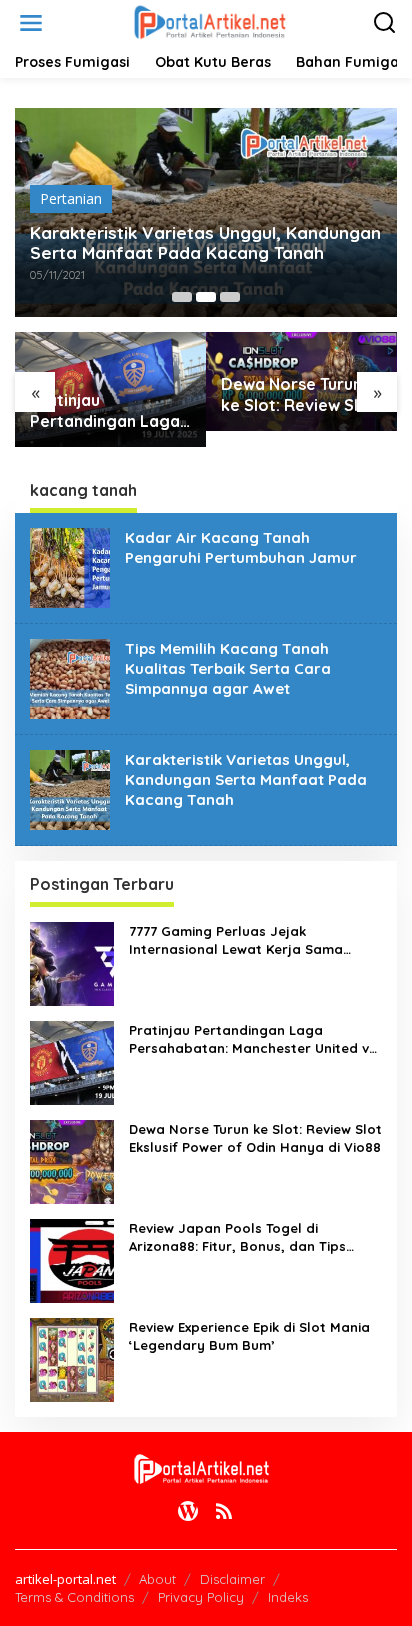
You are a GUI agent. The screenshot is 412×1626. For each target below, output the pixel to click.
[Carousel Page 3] (230, 297)
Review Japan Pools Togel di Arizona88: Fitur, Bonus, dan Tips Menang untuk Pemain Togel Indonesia (237, 1237)
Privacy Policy (201, 1597)
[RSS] (224, 1511)
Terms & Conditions (74, 1597)
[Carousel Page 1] (182, 297)
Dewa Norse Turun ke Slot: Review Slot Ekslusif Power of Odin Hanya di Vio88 (299, 395)
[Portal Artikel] (210, 21)
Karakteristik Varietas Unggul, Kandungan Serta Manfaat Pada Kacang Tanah (205, 243)
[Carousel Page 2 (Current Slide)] (206, 297)
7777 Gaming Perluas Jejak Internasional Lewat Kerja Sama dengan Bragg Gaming (236, 940)
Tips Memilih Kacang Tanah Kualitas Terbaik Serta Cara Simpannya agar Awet (228, 668)
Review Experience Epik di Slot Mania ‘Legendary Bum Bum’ (249, 1336)
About (157, 1579)
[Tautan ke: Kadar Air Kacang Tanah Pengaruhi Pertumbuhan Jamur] (70, 566)
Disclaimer (232, 1579)
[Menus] (31, 23)
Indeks (288, 1597)
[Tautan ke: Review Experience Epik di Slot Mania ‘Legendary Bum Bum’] (72, 1358)
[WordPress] (188, 1511)
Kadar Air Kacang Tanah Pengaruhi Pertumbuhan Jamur (241, 547)
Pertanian (71, 198)
